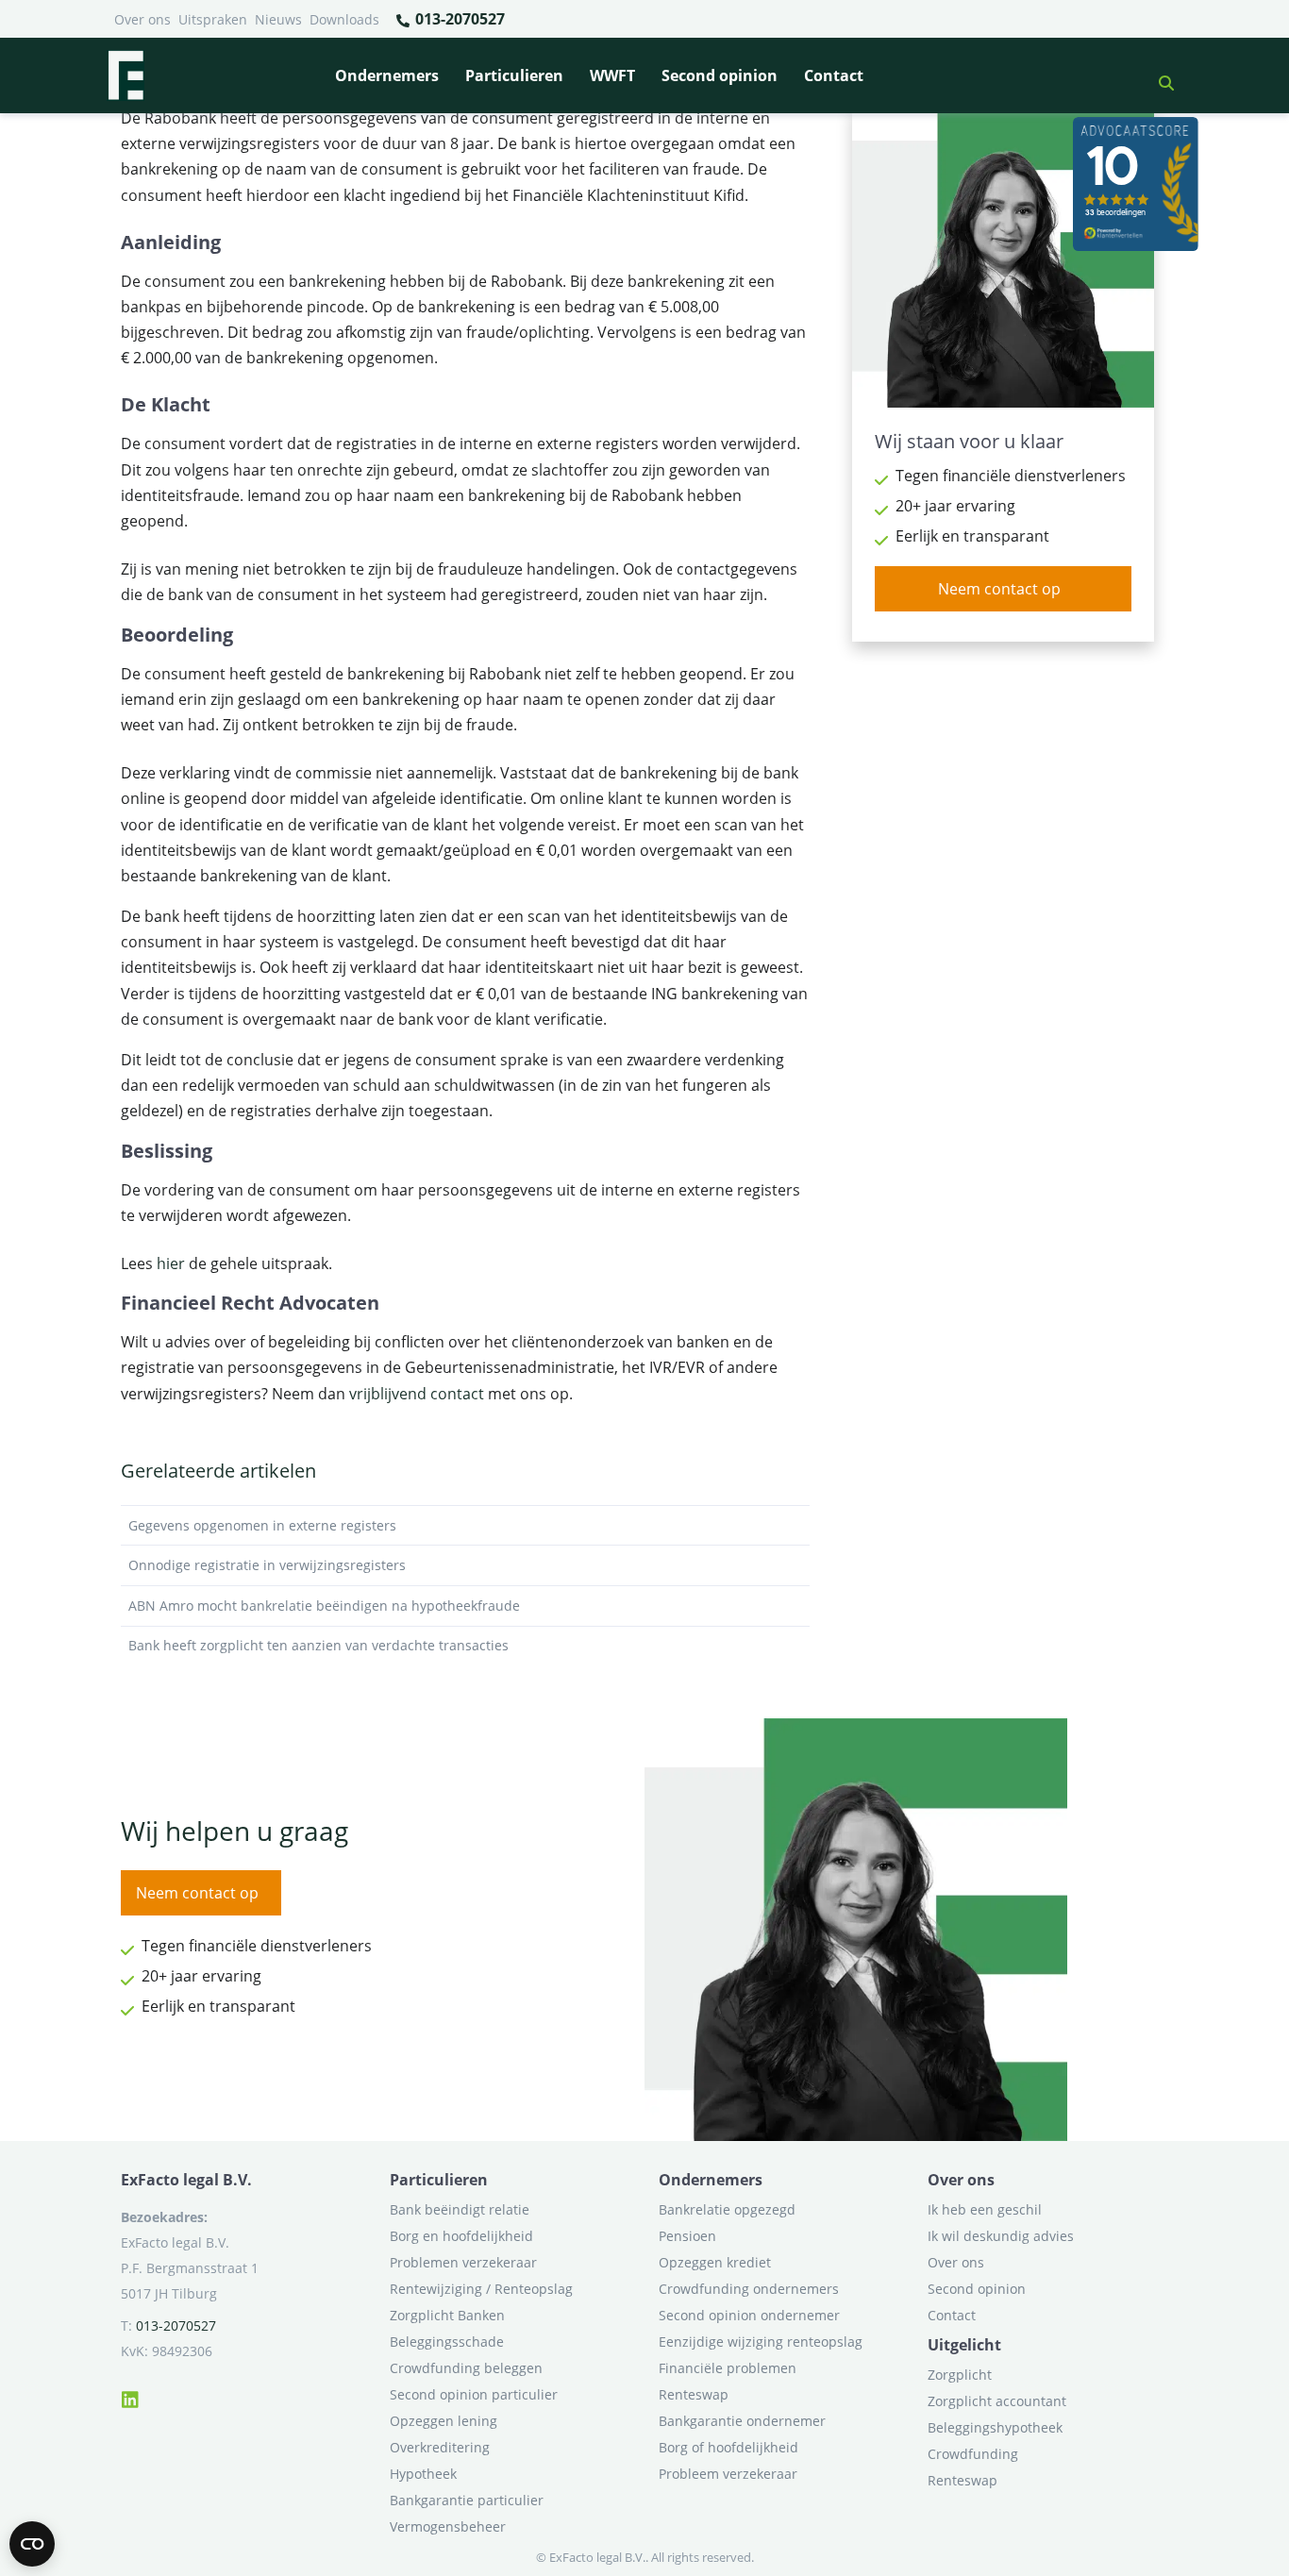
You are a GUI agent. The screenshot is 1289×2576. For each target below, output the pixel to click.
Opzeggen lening (444, 2421)
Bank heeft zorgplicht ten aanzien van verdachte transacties (318, 1645)
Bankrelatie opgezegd (727, 2209)
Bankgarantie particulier (467, 2500)
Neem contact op (999, 589)
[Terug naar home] (126, 75)
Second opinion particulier (474, 2394)
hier (171, 1263)
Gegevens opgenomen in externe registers (262, 1525)
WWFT (612, 75)
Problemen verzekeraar (463, 2262)
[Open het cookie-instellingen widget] (32, 2544)
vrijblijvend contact (417, 1394)
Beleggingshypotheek (995, 2427)
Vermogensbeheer (448, 2526)
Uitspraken (213, 19)
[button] (1159, 75)
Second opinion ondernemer (749, 2315)
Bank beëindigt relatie (460, 2209)
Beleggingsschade (447, 2342)
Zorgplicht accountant (997, 2401)
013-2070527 (458, 19)
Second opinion (720, 75)
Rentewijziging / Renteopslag (481, 2289)
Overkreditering (440, 2447)
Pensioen (687, 2236)
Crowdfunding (973, 2454)
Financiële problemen (728, 2368)
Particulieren (514, 75)
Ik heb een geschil (985, 2209)
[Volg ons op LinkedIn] (130, 2397)
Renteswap (694, 2394)
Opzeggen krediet (715, 2262)
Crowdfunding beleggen (466, 2368)
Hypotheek (423, 2474)
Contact (834, 75)
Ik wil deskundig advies (1001, 2236)
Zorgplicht (960, 2375)
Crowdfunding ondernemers (749, 2289)
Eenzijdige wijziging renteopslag (761, 2342)
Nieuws (278, 19)
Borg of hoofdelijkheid (728, 2447)
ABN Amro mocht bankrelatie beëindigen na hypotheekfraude (324, 1606)
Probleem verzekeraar (728, 2474)
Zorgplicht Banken (447, 2315)
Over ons (142, 19)
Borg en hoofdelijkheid (461, 2236)
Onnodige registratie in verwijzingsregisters (267, 1565)
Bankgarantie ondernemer (742, 2421)
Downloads (344, 19)
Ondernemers (387, 75)
